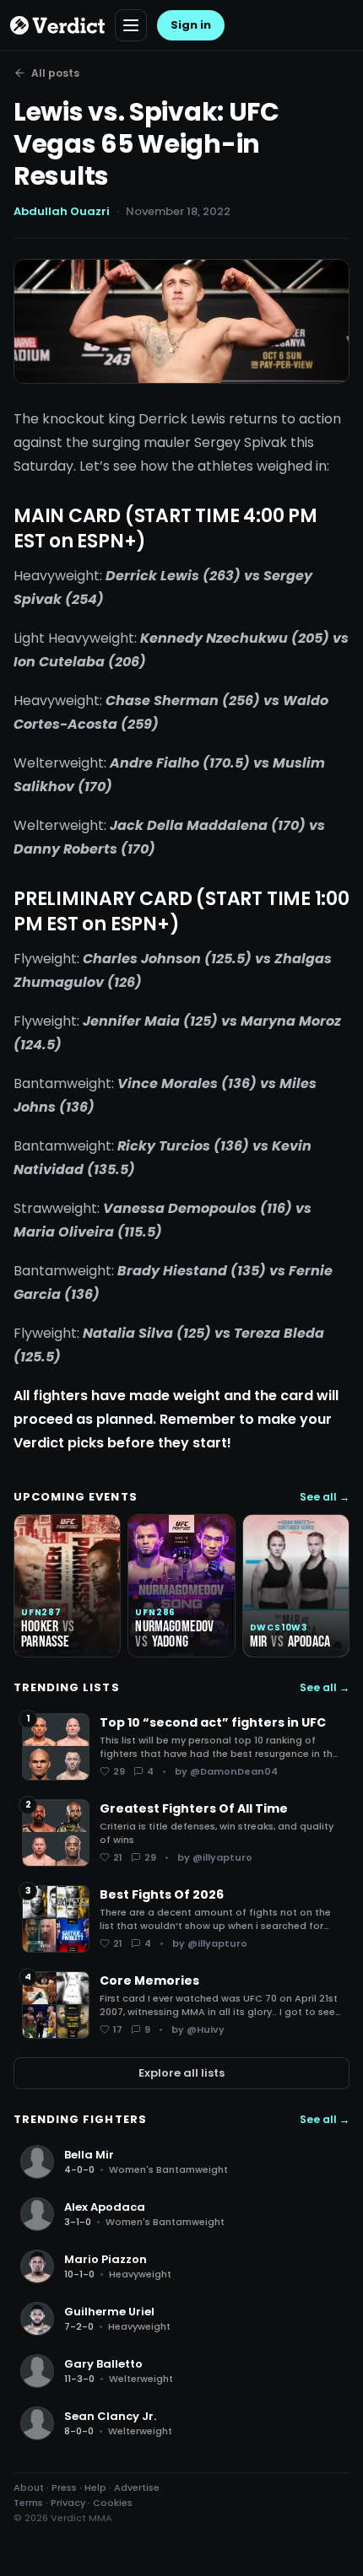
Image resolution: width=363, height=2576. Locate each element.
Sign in (191, 25)
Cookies (113, 2503)
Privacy (68, 2503)
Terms (28, 2503)
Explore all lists (181, 2073)
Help (95, 2487)
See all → (325, 1497)
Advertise (137, 2487)
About (29, 2487)
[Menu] (131, 25)
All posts (55, 73)
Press (64, 2487)
